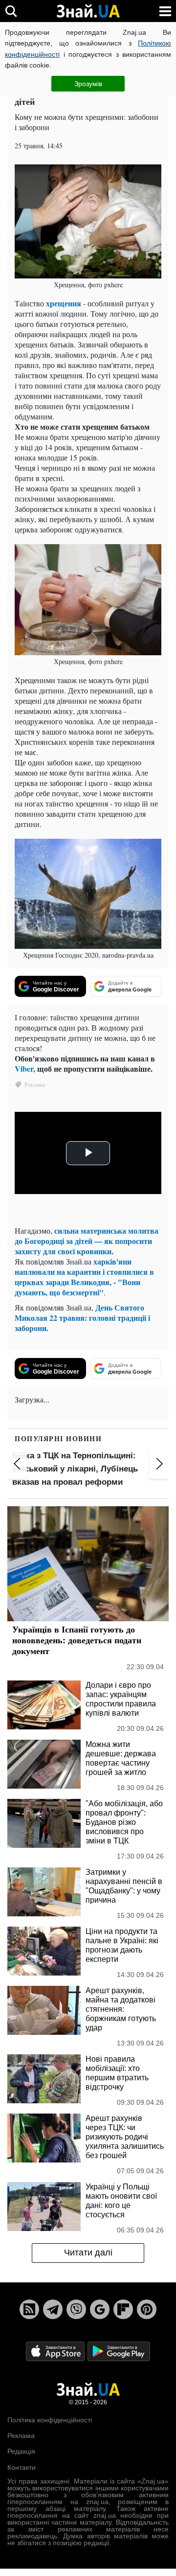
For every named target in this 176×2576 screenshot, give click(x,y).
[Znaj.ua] (88, 11)
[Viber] (76, 2309)
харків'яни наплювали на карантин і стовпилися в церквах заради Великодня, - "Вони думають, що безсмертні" (84, 1277)
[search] (11, 11)
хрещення (65, 303)
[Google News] (100, 2309)
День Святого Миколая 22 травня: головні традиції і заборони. (82, 1318)
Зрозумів (88, 84)
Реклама (21, 2436)
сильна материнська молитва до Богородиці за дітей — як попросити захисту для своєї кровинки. (87, 1241)
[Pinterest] (147, 2309)
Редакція (21, 2451)
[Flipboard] (123, 2309)
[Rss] (29, 2309)
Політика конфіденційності (50, 2420)
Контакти (22, 2467)
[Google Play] (119, 2351)
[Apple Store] (56, 2351)
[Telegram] (53, 2309)
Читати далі (88, 2253)
